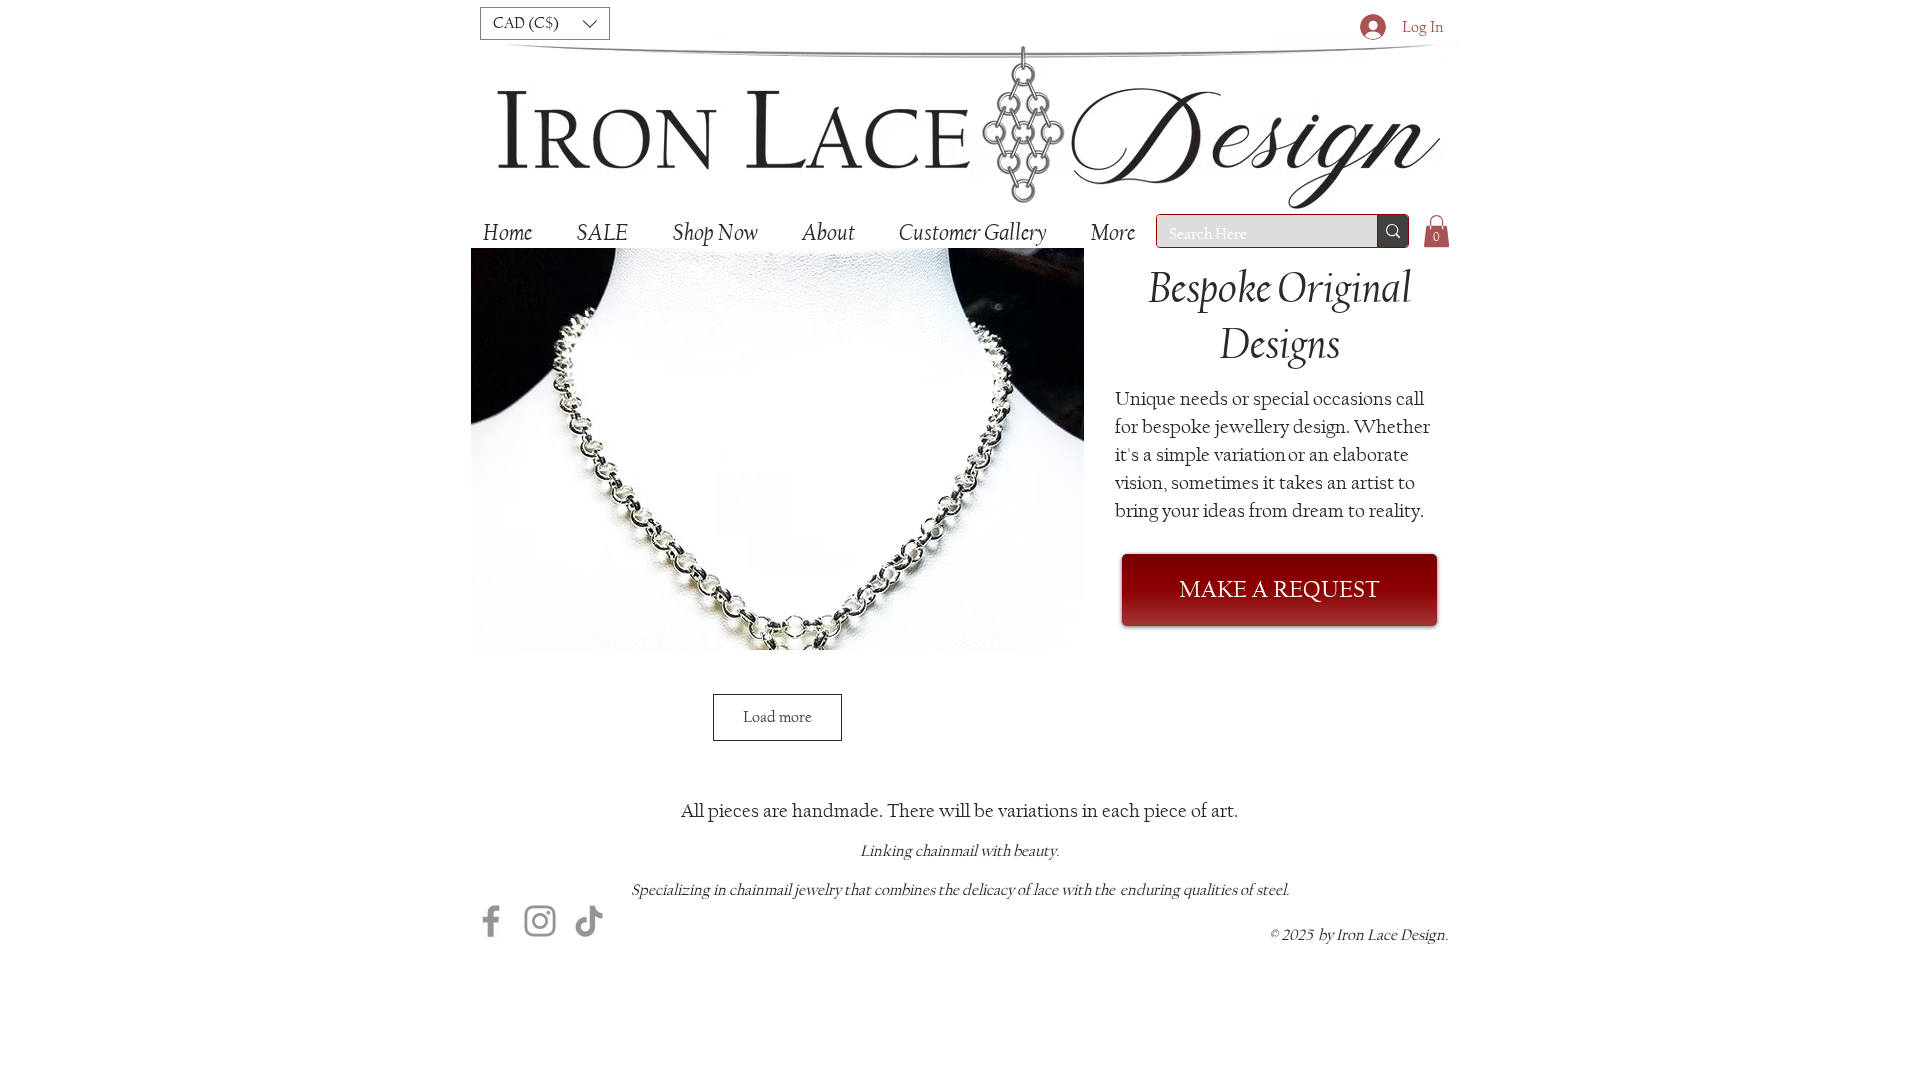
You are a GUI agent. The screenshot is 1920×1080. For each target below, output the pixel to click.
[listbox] (545, 23)
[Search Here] (1392, 231)
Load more (777, 716)
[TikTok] (589, 921)
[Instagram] (540, 921)
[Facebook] (491, 921)
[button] (545, 23)
